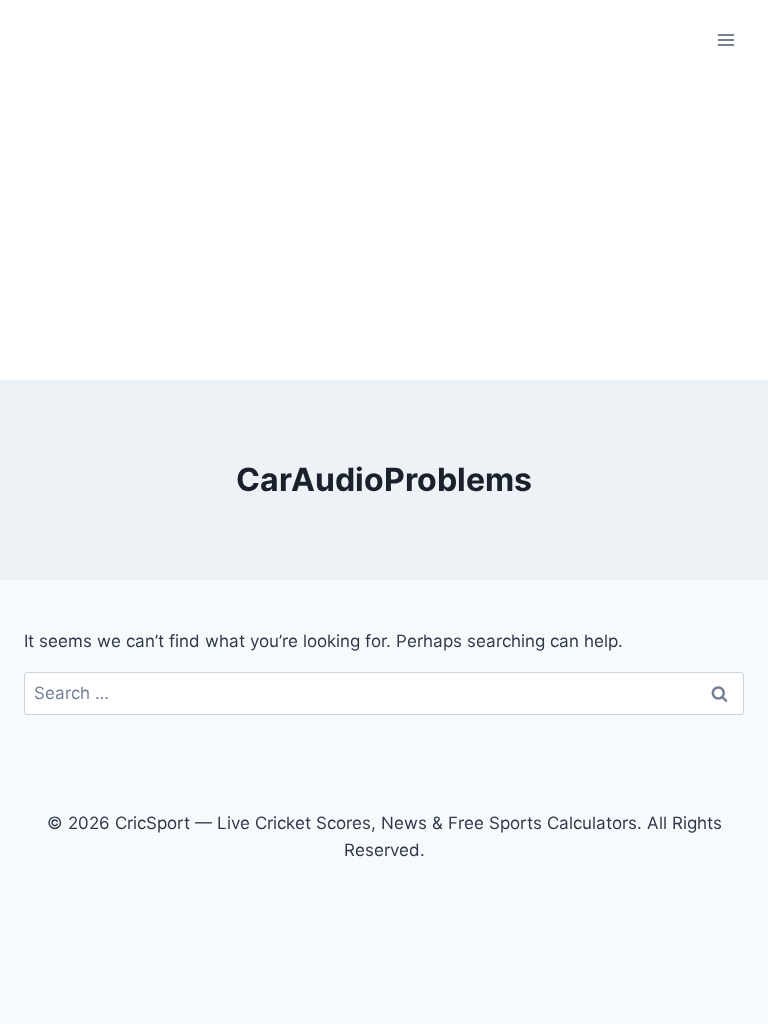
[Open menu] (725, 39)
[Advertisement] (384, 230)
